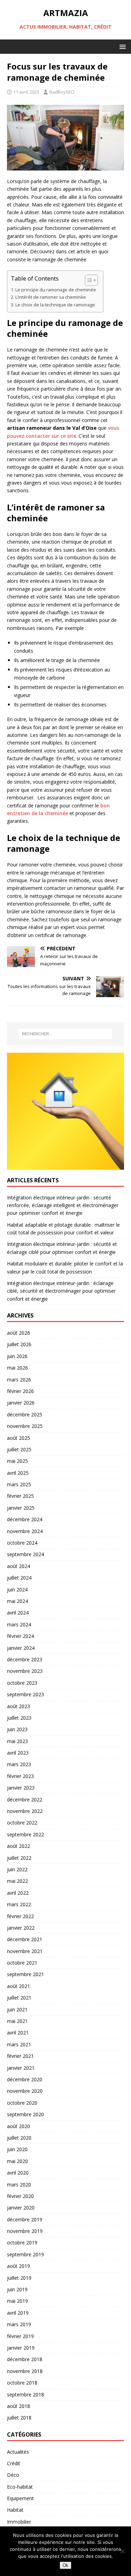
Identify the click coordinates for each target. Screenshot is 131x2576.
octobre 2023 (22, 1683)
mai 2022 (17, 1881)
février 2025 (20, 1496)
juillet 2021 (19, 1998)
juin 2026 (17, 1356)
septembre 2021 (26, 1974)
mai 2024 (17, 1601)
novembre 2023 (25, 1671)
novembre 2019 (25, 2231)
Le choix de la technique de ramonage (55, 305)
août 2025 (19, 1438)
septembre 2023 (26, 1694)
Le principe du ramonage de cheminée (56, 290)
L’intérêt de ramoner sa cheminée (51, 297)
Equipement (20, 2498)
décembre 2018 (25, 2359)
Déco (13, 2475)
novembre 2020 (25, 2091)
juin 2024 (17, 1590)
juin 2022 (17, 1869)
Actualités (18, 2452)
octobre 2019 (22, 2243)
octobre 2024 (22, 1543)
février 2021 (20, 2056)
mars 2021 (19, 2044)
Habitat (15, 2510)
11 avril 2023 (26, 92)
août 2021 (19, 1986)
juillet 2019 (19, 2278)
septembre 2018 (26, 2394)
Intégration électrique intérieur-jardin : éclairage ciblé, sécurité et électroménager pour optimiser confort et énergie (61, 1291)
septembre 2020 (26, 2114)
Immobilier (19, 2522)
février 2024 (20, 1636)
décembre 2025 (25, 1414)
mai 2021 (17, 2021)
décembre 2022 (25, 1799)
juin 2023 (17, 1729)
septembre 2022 (26, 1834)
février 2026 (20, 1391)
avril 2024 (18, 1613)
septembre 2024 (26, 1554)
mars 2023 (19, 1764)
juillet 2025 (19, 1449)
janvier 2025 (21, 1508)
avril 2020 (18, 2173)
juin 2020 (17, 2149)
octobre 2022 (22, 1823)
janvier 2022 (21, 1928)
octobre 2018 (22, 2383)
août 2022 (19, 1846)
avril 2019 (18, 2313)
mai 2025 (17, 1461)
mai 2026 (17, 1368)
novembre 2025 (25, 1426)
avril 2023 (18, 1753)
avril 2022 (18, 1893)
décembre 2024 (25, 1519)
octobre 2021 (22, 1963)
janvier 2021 (21, 2068)
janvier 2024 (21, 1648)
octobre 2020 (22, 2103)
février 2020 (20, 2196)
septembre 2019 (26, 2254)
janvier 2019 (21, 2348)
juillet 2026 (19, 1344)
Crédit (14, 2463)
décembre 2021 (25, 1939)
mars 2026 (19, 1380)
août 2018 (19, 2406)
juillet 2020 (19, 2138)
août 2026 (19, 1333)
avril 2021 (18, 2033)
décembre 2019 (25, 2219)
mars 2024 (19, 1624)
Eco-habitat (20, 2487)
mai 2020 (17, 2161)
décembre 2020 (25, 2079)
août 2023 (19, 1706)
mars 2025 (19, 1484)
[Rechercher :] (66, 1034)
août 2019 (19, 2266)
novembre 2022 (25, 1811)
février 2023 (20, 1776)
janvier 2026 (21, 1403)
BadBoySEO (62, 92)
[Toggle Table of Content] (88, 280)
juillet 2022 (19, 1858)
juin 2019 (17, 2289)
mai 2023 (17, 1741)
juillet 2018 (19, 2418)
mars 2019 (19, 2324)
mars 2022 (19, 1904)
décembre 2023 (25, 1659)
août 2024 (19, 1566)
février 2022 (20, 1916)
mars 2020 (19, 2185)
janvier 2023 (21, 1788)
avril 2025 (18, 1473)
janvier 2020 (21, 2208)
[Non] (122, 2551)
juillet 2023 (19, 1718)
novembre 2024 (25, 1531)
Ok (65, 2565)
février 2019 (20, 2336)
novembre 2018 (25, 2371)
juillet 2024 (19, 1578)
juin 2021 (17, 2009)
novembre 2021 (25, 1951)
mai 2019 (17, 2301)
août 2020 (19, 2126)
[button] (121, 46)
